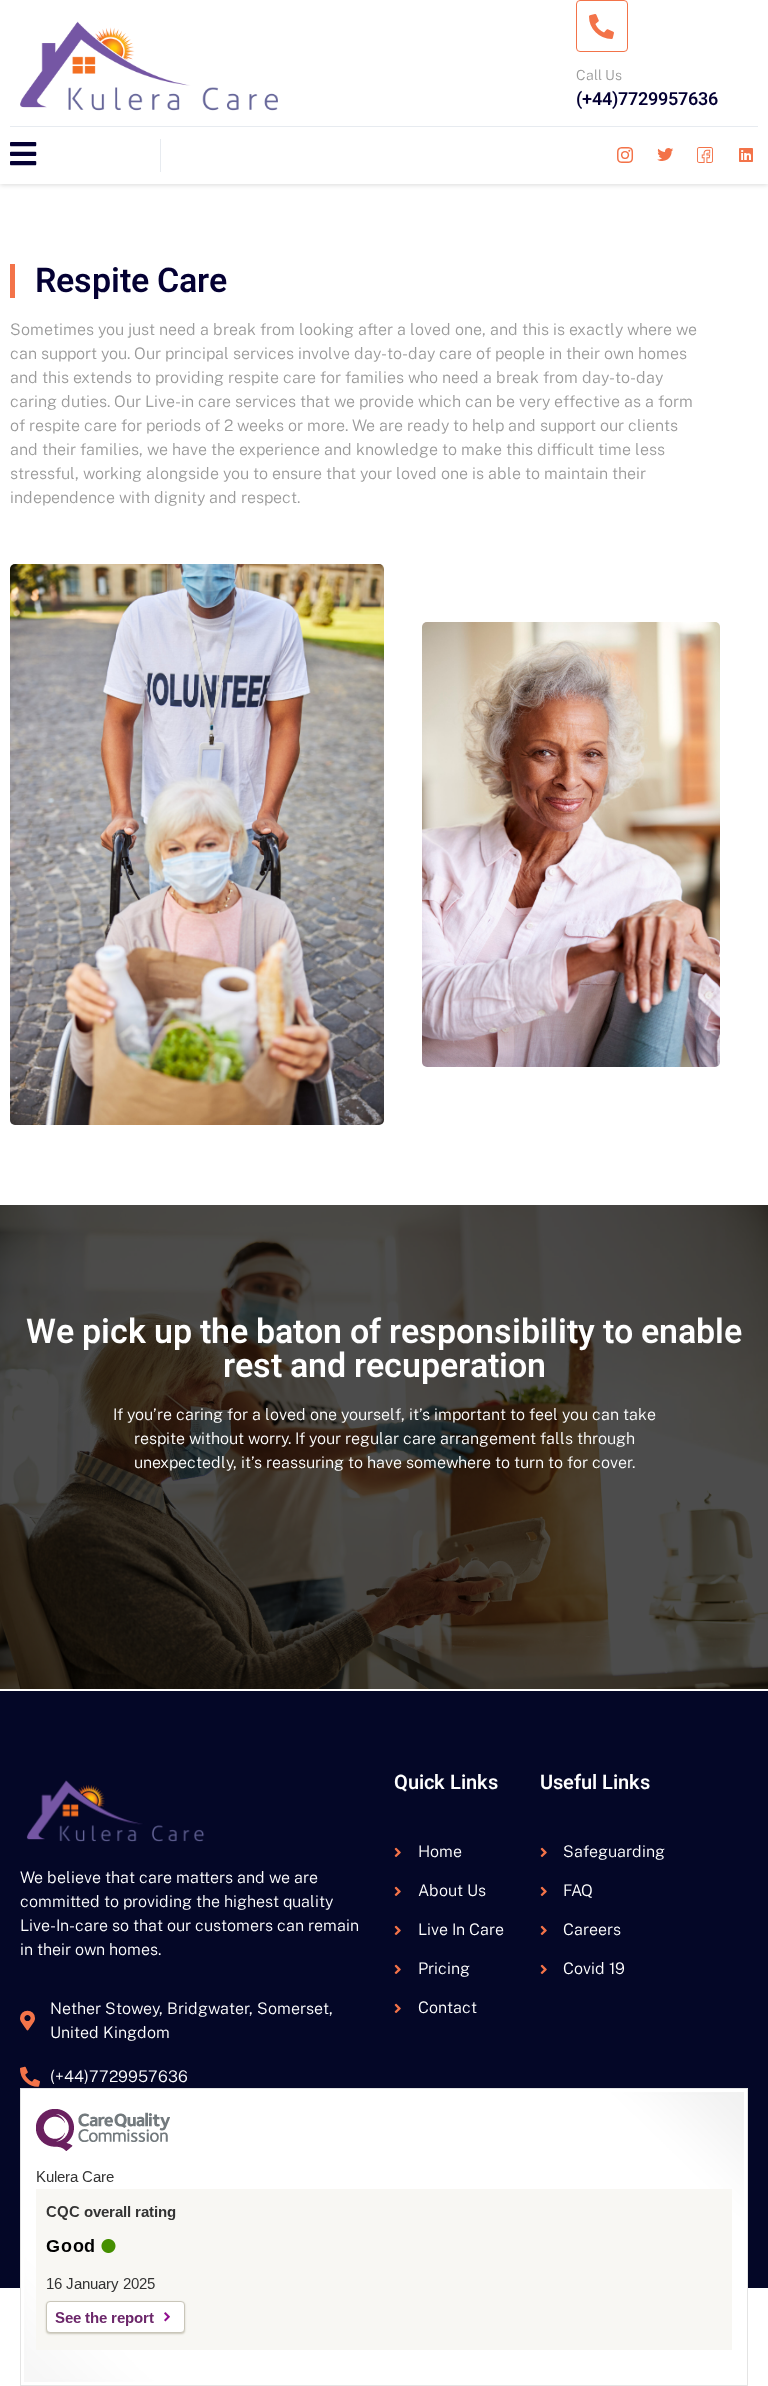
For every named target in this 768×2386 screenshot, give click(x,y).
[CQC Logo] (103, 2146)
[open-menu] (23, 155)
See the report (104, 2317)
